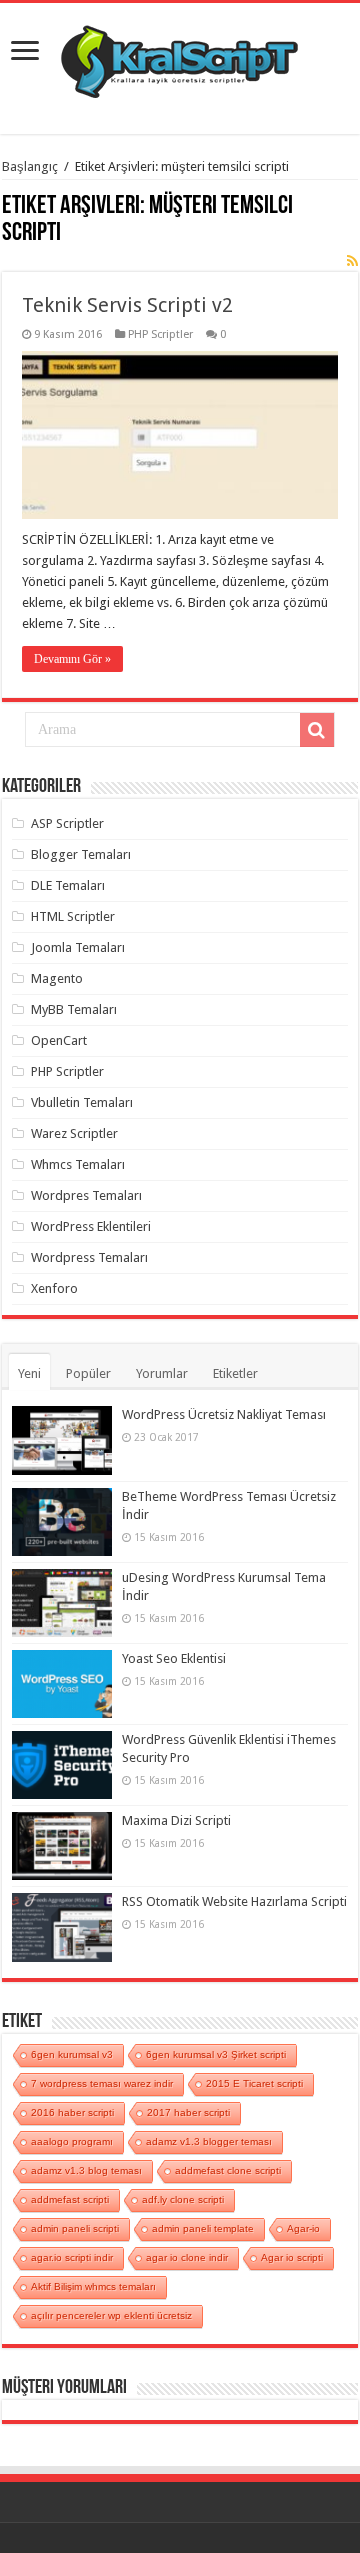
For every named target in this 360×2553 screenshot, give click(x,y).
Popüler (88, 1373)
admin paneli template (203, 2228)
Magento (57, 978)
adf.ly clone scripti (183, 2199)
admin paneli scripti (75, 2228)
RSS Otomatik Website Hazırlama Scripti (234, 1901)
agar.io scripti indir (72, 2257)
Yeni (29, 1373)
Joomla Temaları (78, 947)
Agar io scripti (292, 2257)
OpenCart (59, 1040)
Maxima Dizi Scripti (176, 1820)
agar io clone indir (187, 2257)
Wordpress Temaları (89, 1257)
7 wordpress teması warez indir (102, 2083)
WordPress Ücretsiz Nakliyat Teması (224, 1414)
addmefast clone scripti (228, 2170)
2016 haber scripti (72, 2112)
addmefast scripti (70, 2199)
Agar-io (303, 2228)
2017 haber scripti (188, 2112)
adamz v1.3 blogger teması (209, 2141)
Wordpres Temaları (86, 1195)
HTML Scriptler (73, 916)
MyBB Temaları (74, 1009)
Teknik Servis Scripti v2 (127, 305)
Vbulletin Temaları (82, 1102)
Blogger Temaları (81, 854)
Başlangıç (30, 166)
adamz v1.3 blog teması (86, 2170)
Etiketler (235, 1373)
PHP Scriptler (160, 334)
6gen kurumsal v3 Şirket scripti (216, 2054)
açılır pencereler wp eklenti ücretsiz (111, 2315)
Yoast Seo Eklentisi (174, 1658)
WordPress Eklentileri (91, 1226)
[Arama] (317, 730)
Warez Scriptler (74, 1133)
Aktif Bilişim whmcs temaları (93, 2286)
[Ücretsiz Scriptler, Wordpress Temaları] (179, 57)
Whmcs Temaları (78, 1164)
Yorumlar (162, 1373)
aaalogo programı (72, 2141)
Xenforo (54, 1288)
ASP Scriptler (67, 823)
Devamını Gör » (72, 659)
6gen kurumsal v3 (72, 2054)
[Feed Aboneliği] (352, 261)
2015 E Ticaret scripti (254, 2083)
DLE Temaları (68, 885)
